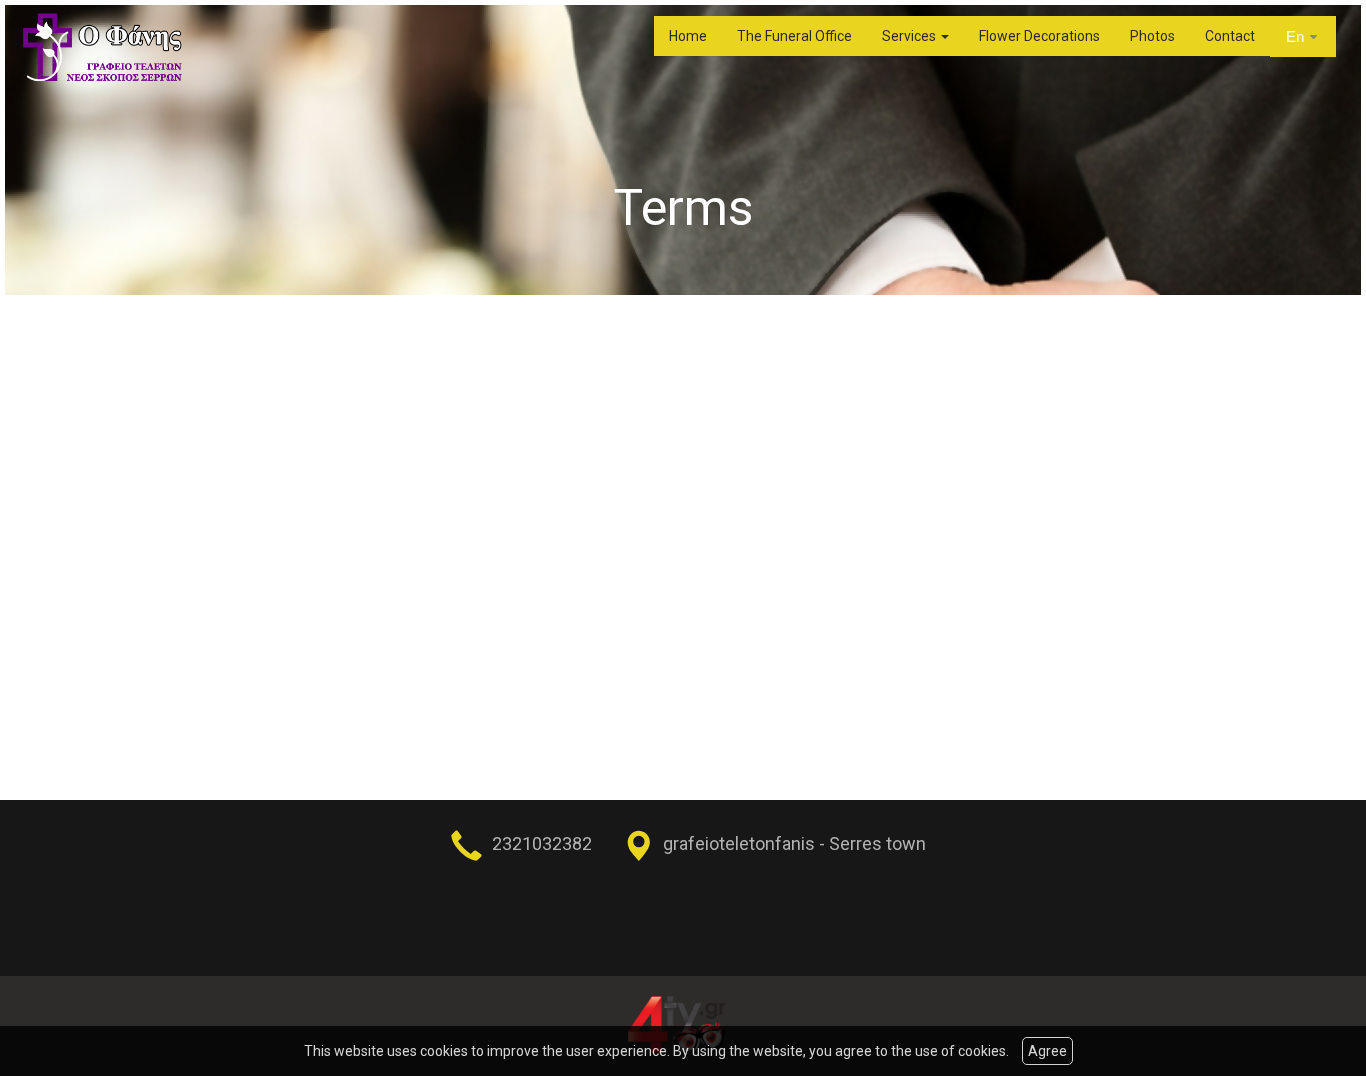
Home (688, 36)
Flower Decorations (1039, 36)
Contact (1230, 36)
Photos (1152, 36)
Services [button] (910, 36)
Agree (1047, 1051)
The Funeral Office (794, 36)
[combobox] (1303, 37)
